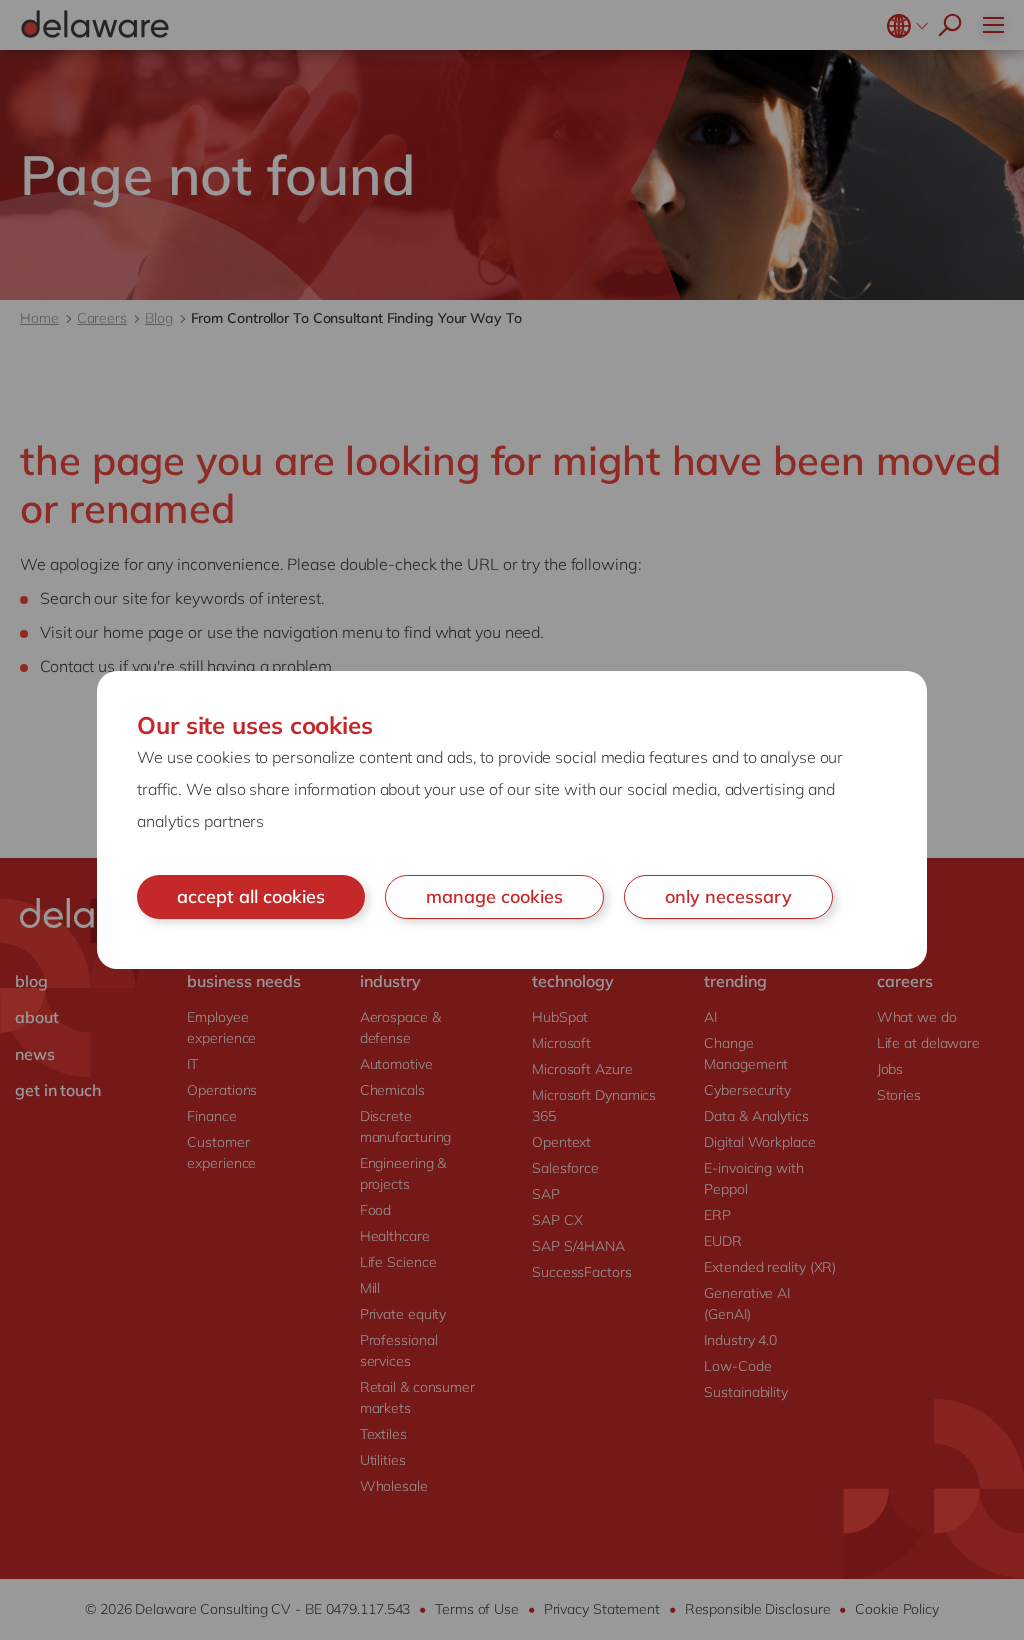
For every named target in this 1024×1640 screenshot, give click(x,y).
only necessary (728, 896)
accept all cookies (251, 896)
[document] (512, 820)
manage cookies (494, 896)
